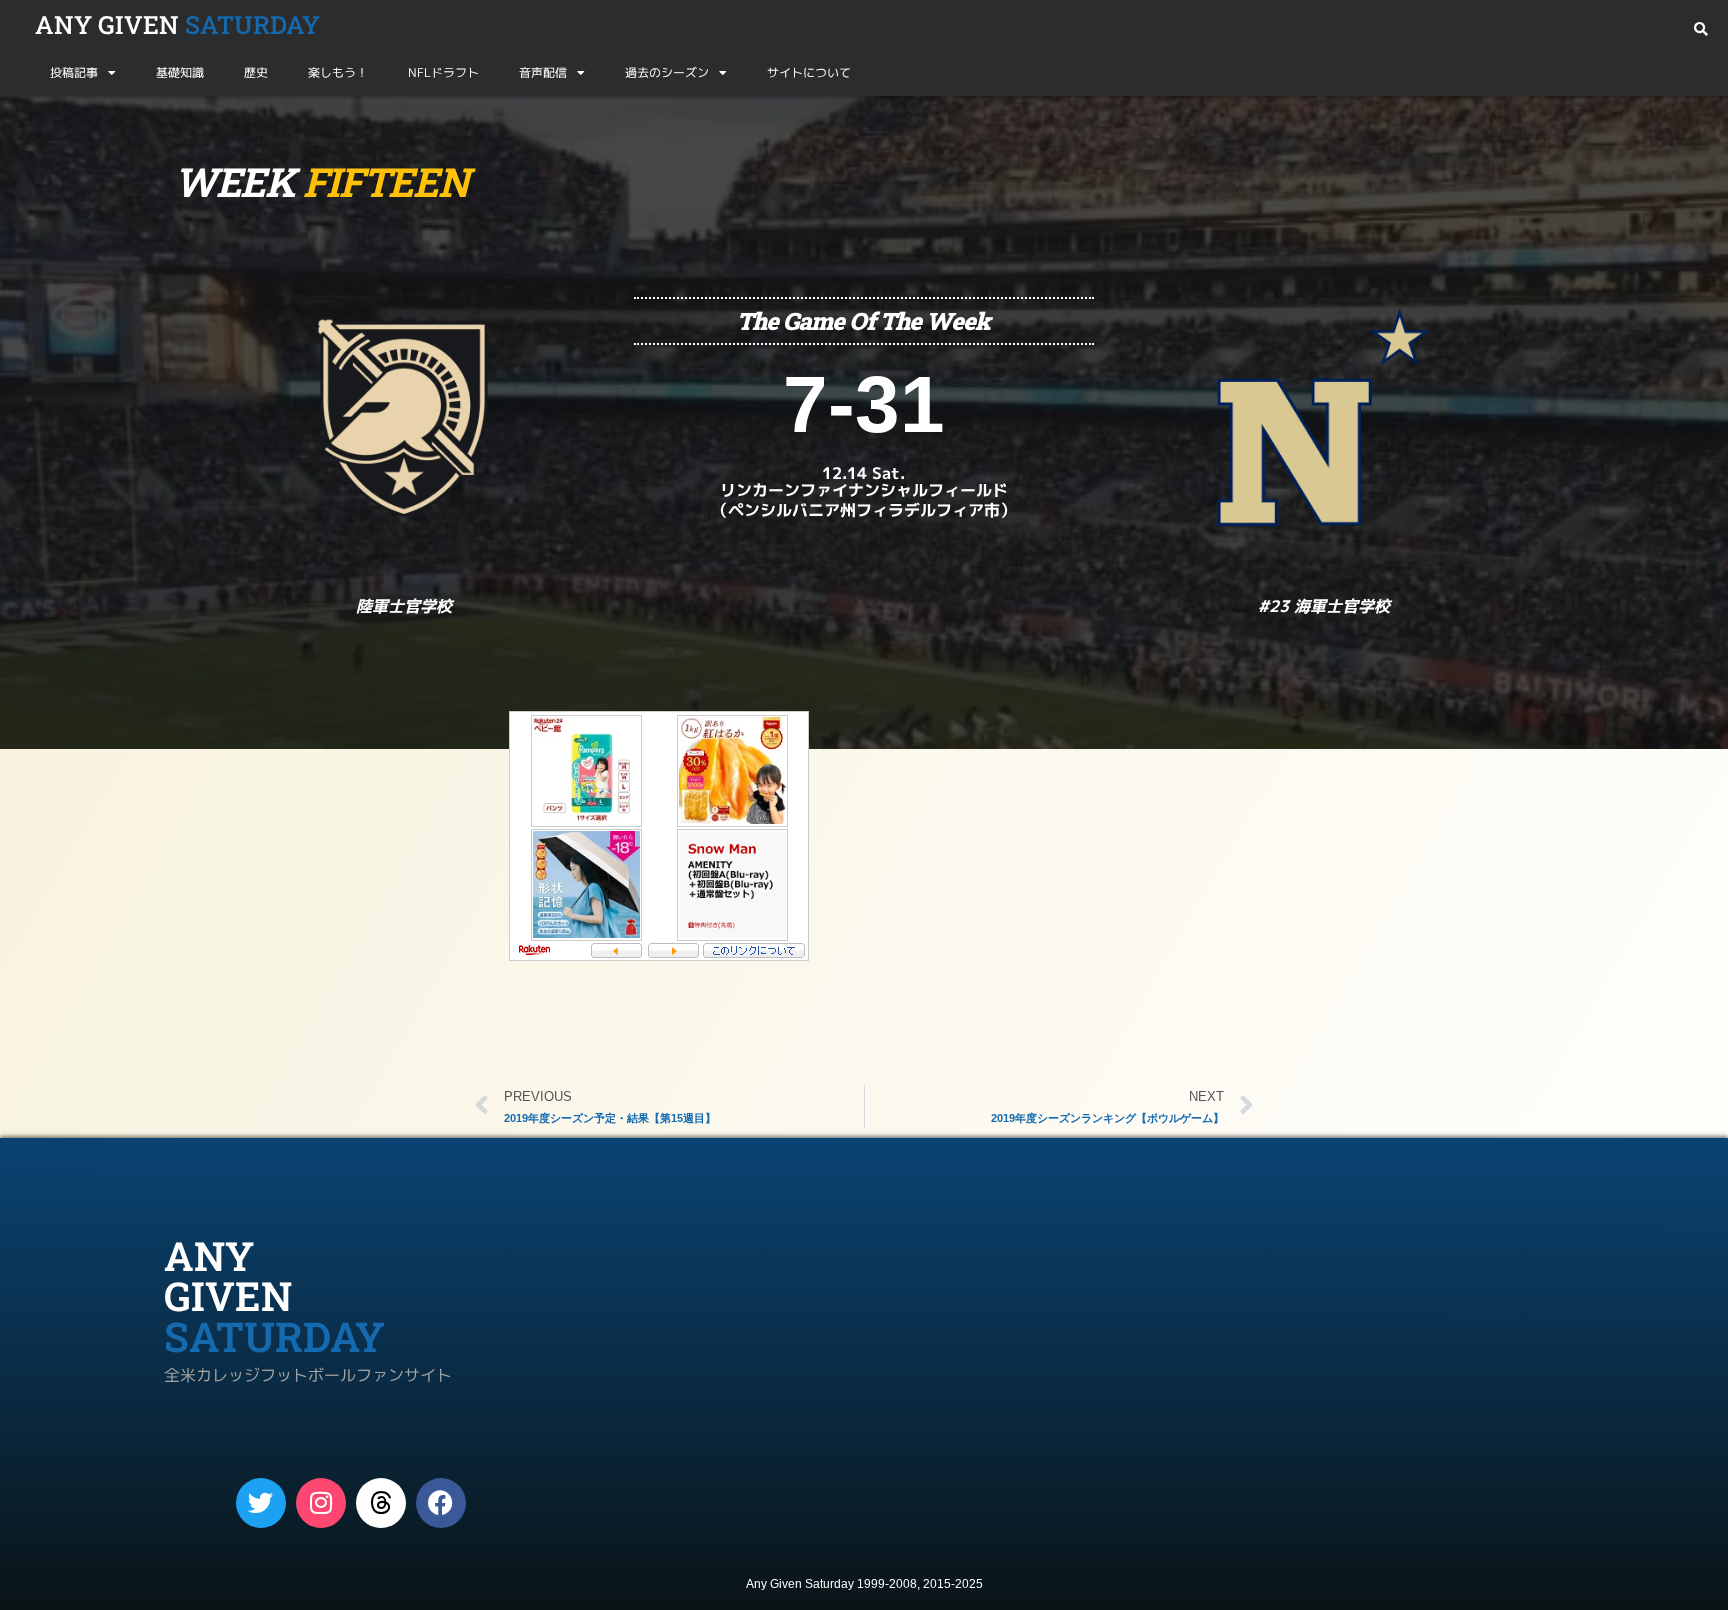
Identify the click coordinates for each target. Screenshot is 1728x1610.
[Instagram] (321, 1503)
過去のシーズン (667, 72)
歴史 (256, 72)
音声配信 (543, 72)
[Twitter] (261, 1503)
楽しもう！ (338, 72)
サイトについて (809, 72)
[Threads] (381, 1503)
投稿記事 (74, 72)
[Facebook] (441, 1503)
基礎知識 (180, 72)
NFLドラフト (443, 72)
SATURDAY (177, 24)
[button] (1700, 29)
